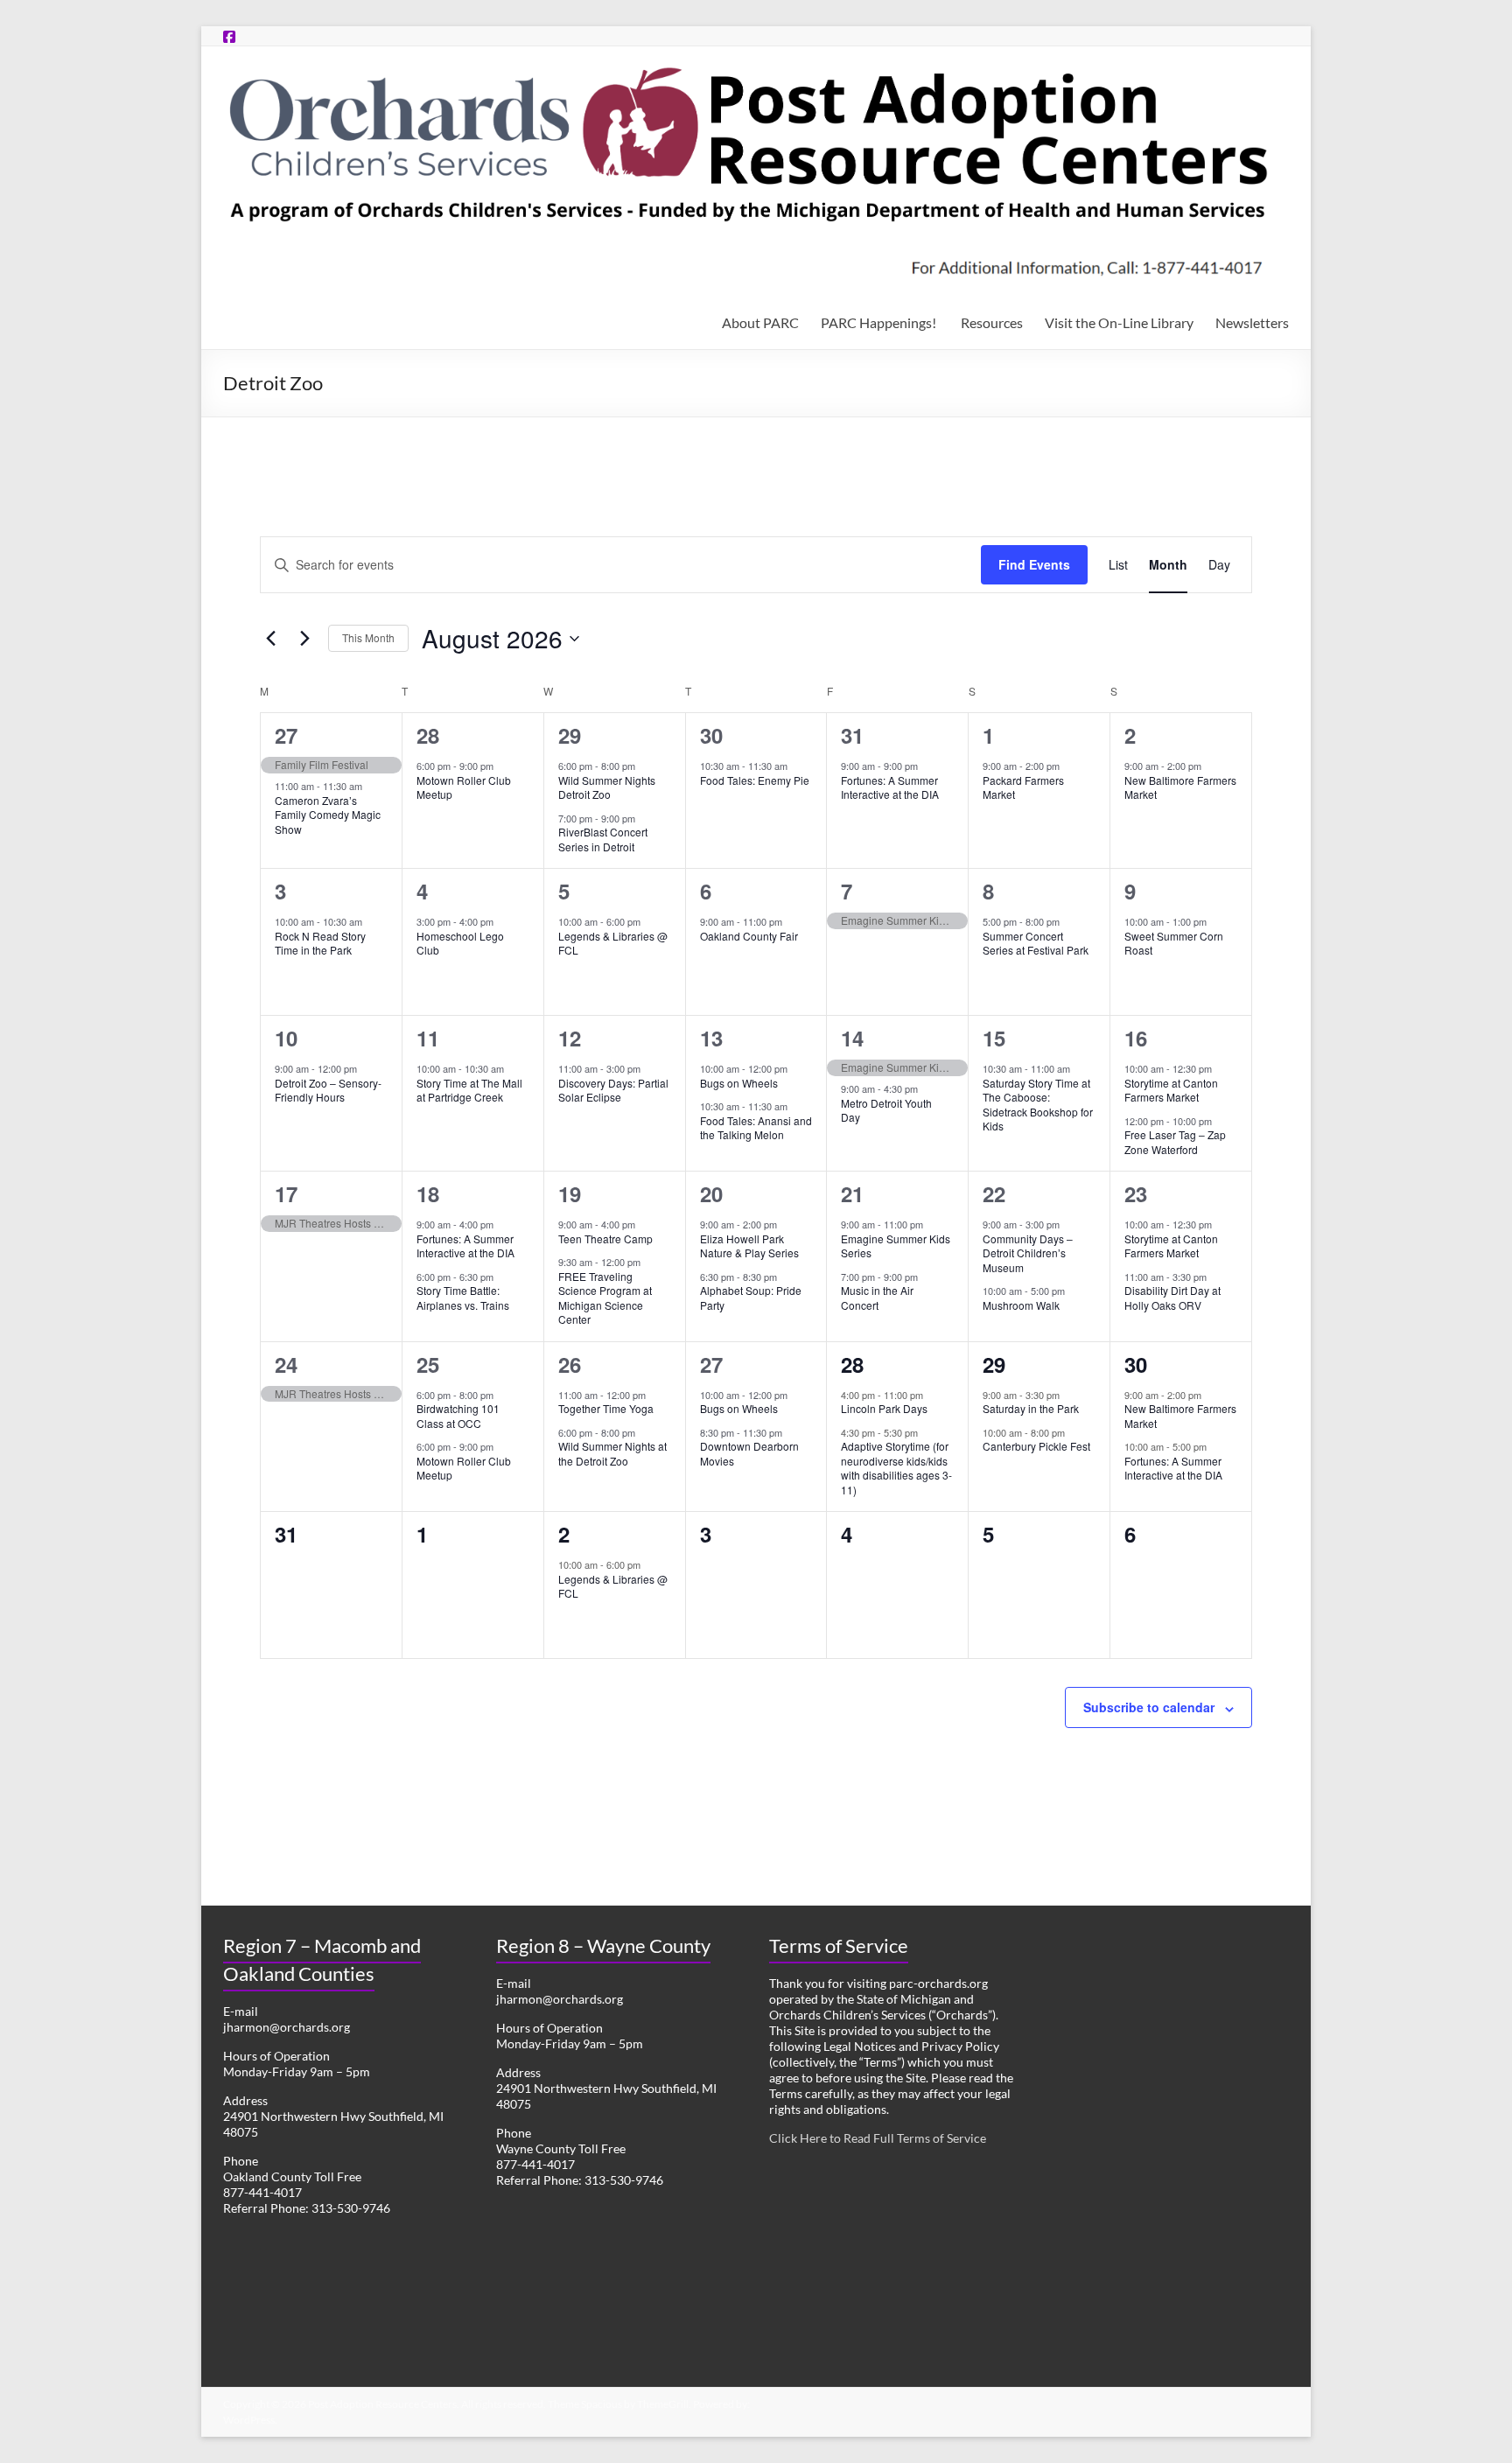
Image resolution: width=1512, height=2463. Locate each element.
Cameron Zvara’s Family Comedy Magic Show (328, 815)
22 (994, 1193)
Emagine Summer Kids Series (896, 1246)
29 (570, 735)
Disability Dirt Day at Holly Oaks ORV (1172, 1298)
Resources (992, 322)
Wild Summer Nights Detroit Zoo (607, 787)
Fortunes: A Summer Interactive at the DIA (890, 787)
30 (711, 735)
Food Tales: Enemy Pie (755, 780)
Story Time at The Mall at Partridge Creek (469, 1090)
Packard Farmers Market (1023, 787)
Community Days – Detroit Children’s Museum (1028, 1253)
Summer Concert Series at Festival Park (1036, 943)
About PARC (760, 322)
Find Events (1034, 564)
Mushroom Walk (1021, 1305)
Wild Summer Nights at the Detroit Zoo (612, 1453)
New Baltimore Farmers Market (1180, 787)
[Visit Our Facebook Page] (229, 36)
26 (570, 1364)
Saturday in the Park (1031, 1408)
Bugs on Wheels (739, 1083)
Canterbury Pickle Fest (1036, 1446)
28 (428, 735)
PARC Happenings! (880, 322)
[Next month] (304, 639)
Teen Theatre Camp (605, 1238)
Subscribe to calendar (1149, 1707)
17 (286, 1193)
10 (286, 1038)
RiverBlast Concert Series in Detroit (603, 839)
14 (852, 1038)
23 (1136, 1193)
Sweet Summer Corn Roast (1174, 943)
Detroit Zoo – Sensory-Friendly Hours (328, 1090)
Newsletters (1252, 322)
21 (852, 1193)
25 (428, 1364)
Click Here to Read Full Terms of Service (878, 2138)
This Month (368, 637)
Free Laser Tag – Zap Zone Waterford (1175, 1142)
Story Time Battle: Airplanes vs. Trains (463, 1298)
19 (570, 1193)
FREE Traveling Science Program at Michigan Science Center (605, 1298)
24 (286, 1364)
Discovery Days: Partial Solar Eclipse (613, 1090)
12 (570, 1038)
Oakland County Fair (749, 936)
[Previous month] (270, 639)
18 (428, 1193)
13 (711, 1038)
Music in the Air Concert (877, 1298)
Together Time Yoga (606, 1408)
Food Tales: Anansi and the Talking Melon (756, 1128)
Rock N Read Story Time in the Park (320, 943)
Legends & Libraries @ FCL (613, 943)
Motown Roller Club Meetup (464, 787)
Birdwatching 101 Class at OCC (458, 1416)
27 (286, 735)
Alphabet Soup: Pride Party (751, 1298)
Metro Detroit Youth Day (886, 1110)
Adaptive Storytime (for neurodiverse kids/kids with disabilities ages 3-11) (896, 1468)
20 (711, 1193)
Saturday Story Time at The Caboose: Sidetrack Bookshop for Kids (1038, 1105)
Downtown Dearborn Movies (749, 1453)
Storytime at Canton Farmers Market (1171, 1090)
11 (428, 1038)
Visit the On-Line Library (1119, 322)
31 (852, 735)
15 (994, 1038)
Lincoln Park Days (884, 1408)
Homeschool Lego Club (460, 943)
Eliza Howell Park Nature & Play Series (749, 1246)
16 (1136, 1038)
